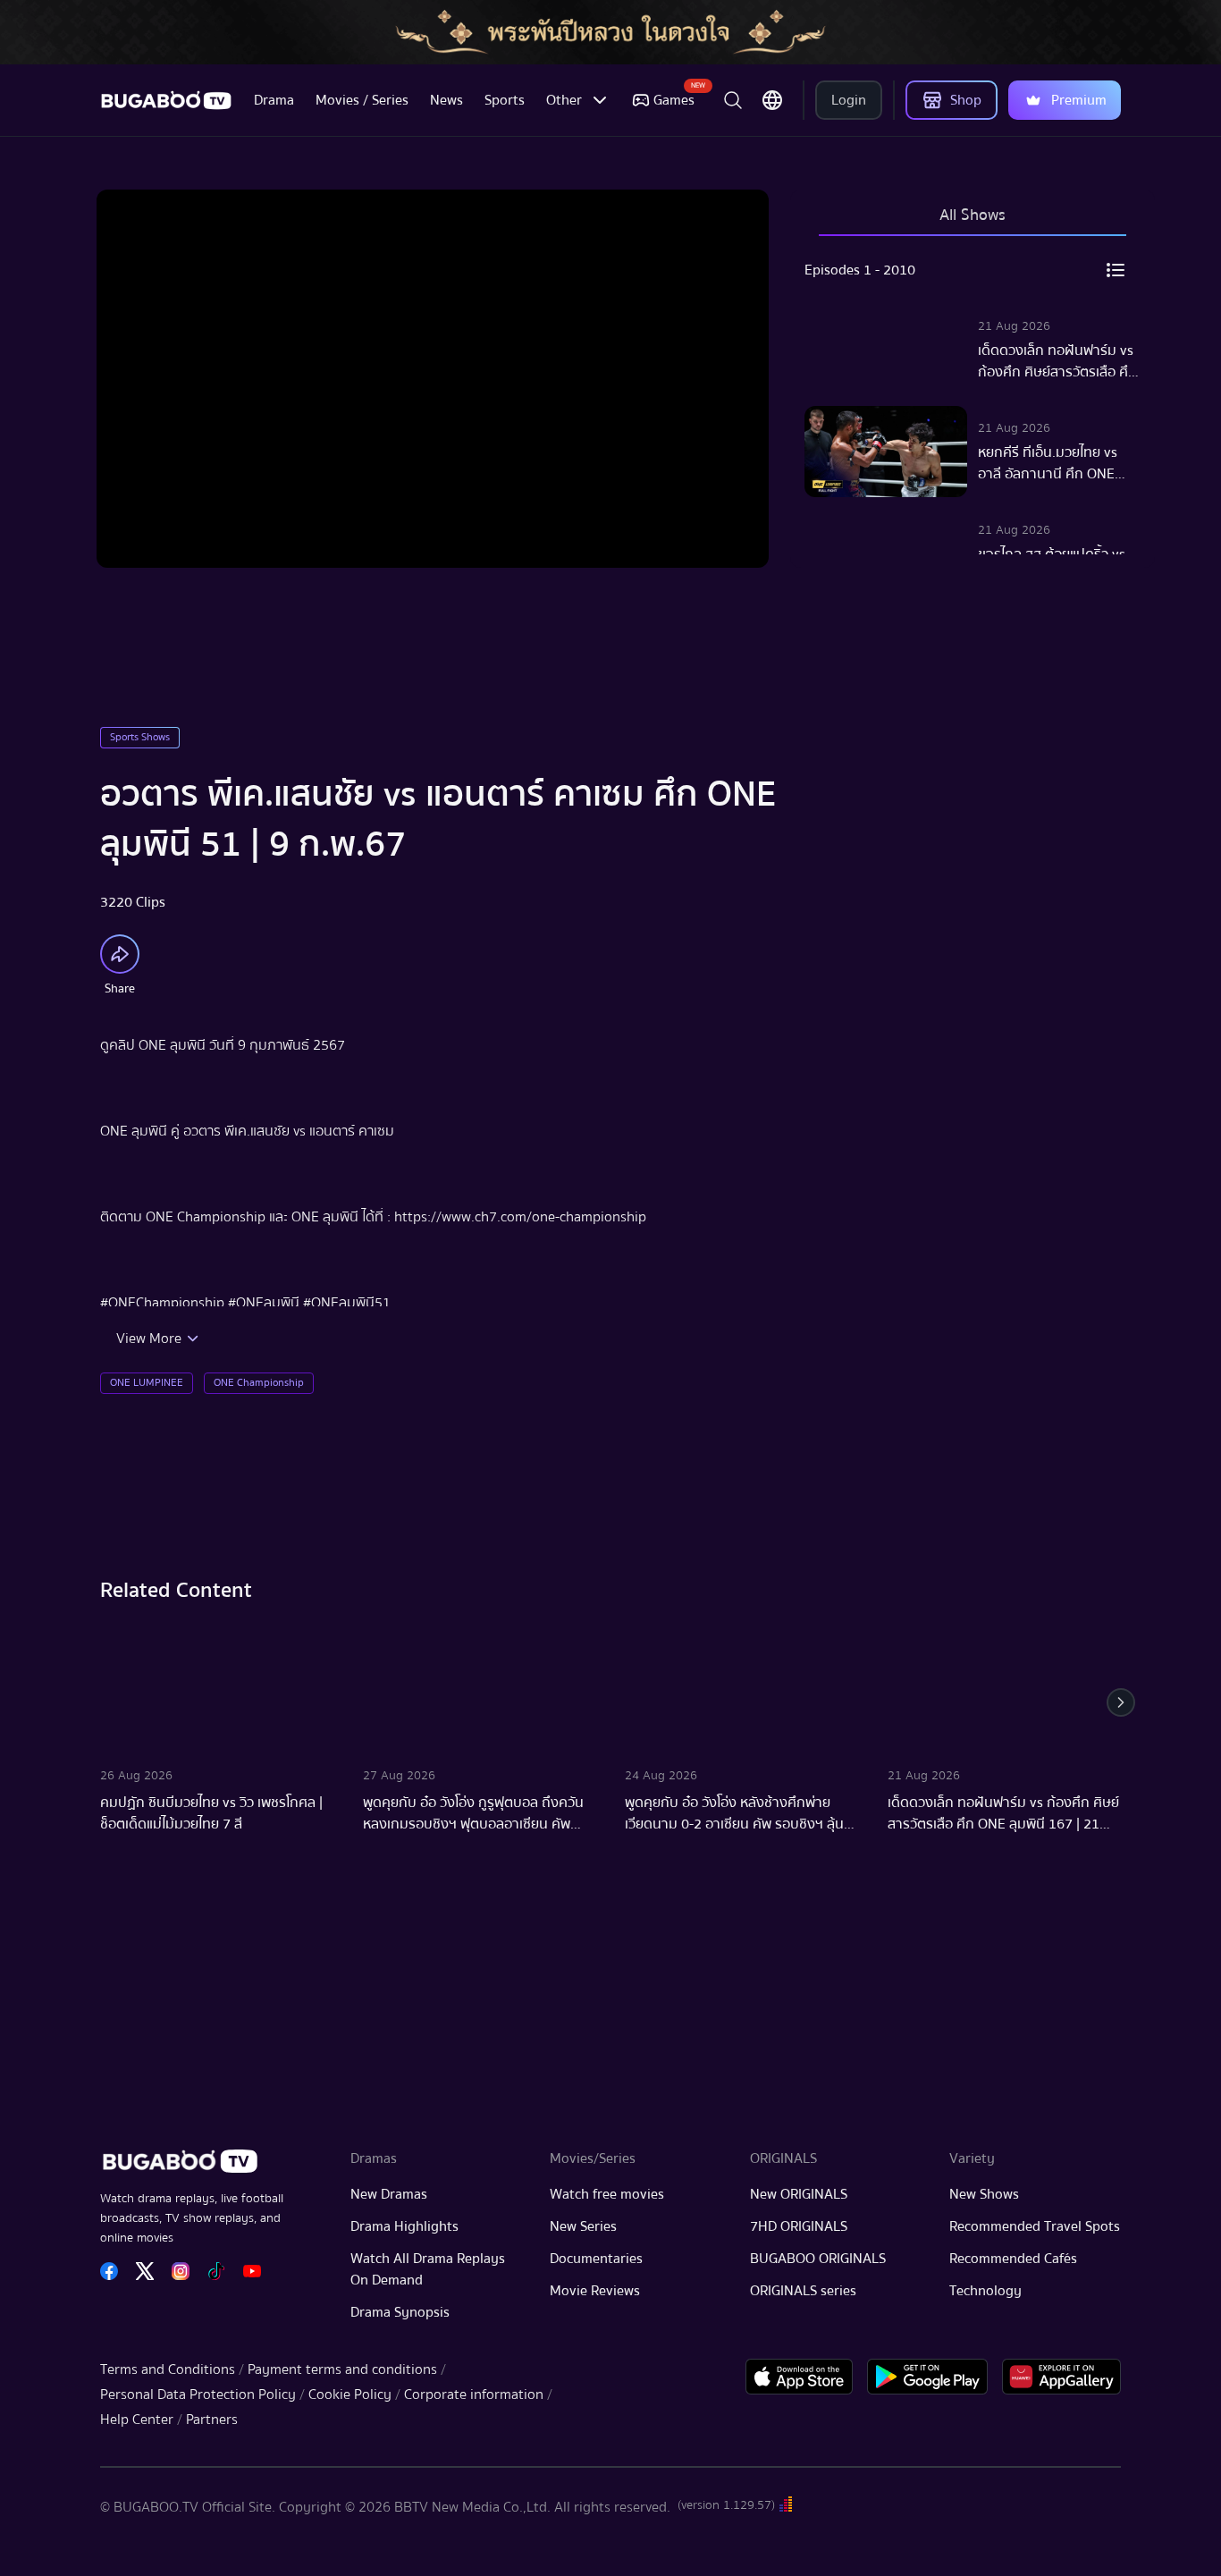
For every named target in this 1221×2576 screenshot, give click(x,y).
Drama (274, 100)
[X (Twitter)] (145, 2271)
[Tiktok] (216, 2271)
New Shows (984, 2194)
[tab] (973, 224)
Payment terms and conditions (342, 2369)
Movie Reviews (595, 2291)
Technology (985, 2291)
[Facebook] (109, 2271)
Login (849, 100)
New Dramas (389, 2194)
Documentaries (596, 2259)
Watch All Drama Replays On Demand (428, 2269)
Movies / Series (362, 100)
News (446, 100)
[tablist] (973, 224)
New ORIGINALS (799, 2194)
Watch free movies (607, 2194)
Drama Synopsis (400, 2312)
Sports (505, 100)
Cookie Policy (350, 2394)
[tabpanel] (973, 402)
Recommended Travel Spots (1035, 2226)
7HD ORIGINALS (799, 2226)
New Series (583, 2226)
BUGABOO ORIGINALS (818, 2259)
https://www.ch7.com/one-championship (520, 1217)
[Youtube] (252, 2271)
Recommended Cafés (1013, 2259)
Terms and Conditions (168, 2369)
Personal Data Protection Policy (198, 2394)
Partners (212, 2420)
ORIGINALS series (803, 2291)
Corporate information (474, 2394)
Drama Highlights (404, 2226)
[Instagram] (181, 2271)
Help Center (137, 2420)
